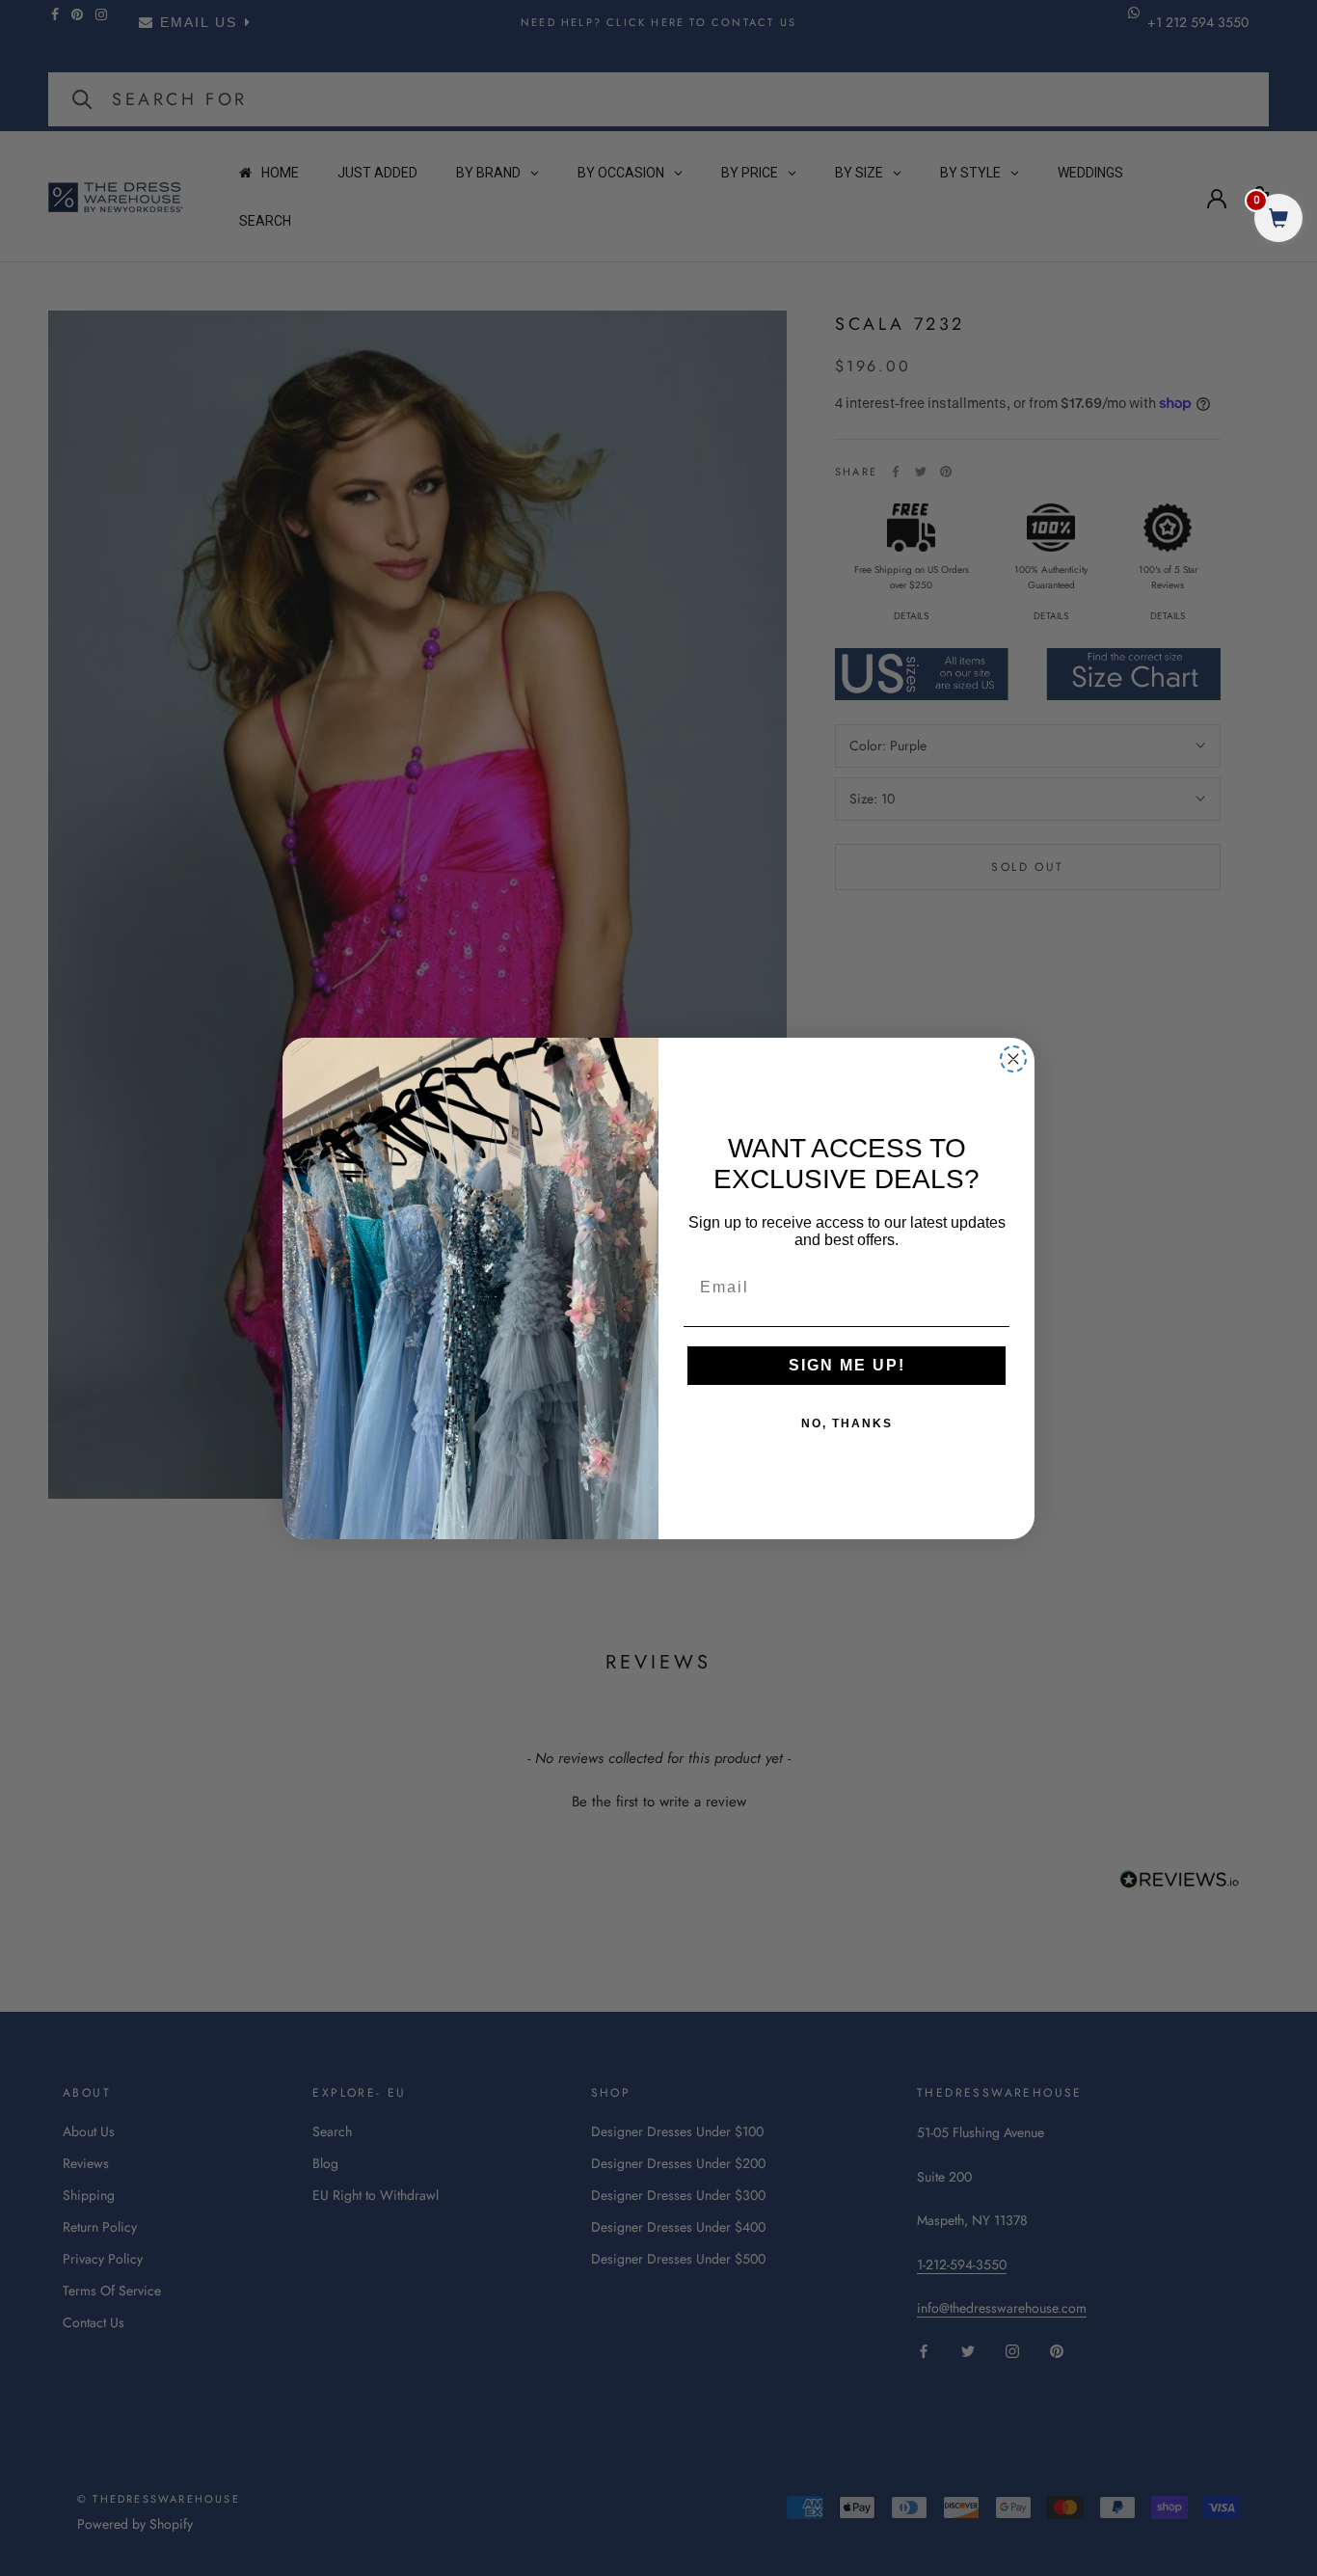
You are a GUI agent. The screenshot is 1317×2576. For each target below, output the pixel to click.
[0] (1278, 220)
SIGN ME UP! (847, 1365)
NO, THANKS (847, 1424)
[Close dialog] (1013, 1059)
